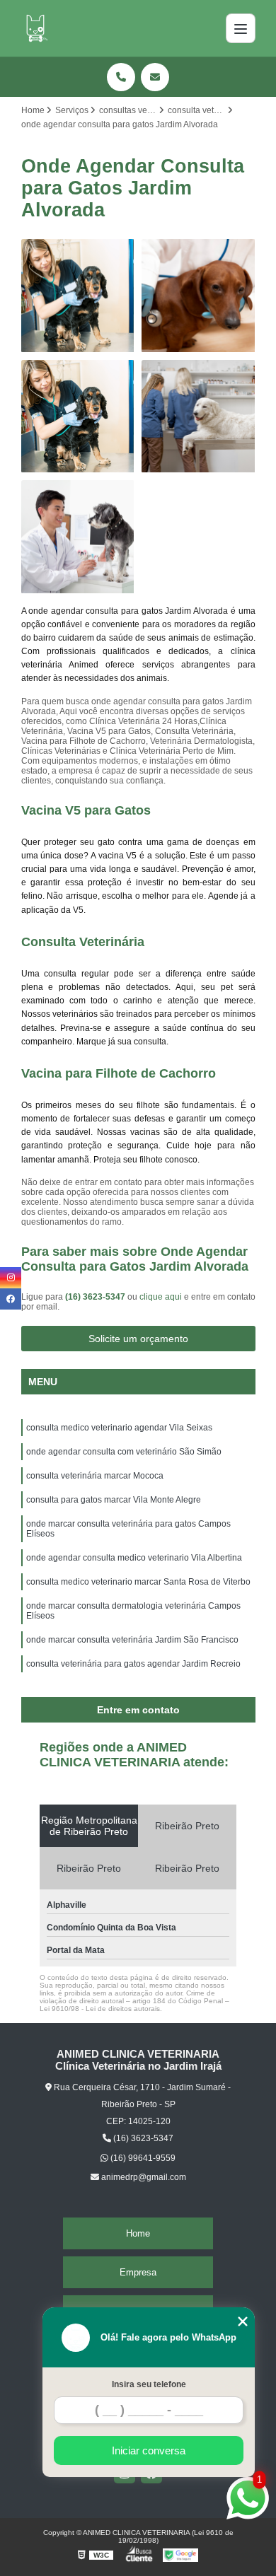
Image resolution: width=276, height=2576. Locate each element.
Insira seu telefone (149, 2384)
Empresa (138, 2272)
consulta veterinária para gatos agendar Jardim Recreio (133, 1664)
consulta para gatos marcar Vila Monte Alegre (114, 1500)
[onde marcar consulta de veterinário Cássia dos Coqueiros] (199, 296)
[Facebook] (11, 1299)
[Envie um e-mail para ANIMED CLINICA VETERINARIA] (155, 77)
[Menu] (241, 28)
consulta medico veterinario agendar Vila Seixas (119, 1428)
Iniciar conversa (149, 2450)
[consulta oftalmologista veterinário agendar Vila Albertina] (78, 537)
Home (138, 2233)
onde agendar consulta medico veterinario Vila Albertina (134, 1558)
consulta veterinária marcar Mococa (95, 1476)
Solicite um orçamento (138, 1339)
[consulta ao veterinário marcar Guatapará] (199, 417)
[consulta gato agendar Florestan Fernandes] (78, 296)
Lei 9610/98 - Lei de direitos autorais (100, 2009)
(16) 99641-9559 (142, 2158)
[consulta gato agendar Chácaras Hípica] (78, 417)
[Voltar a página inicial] (35, 28)
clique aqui (161, 1297)
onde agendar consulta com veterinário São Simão (124, 1452)
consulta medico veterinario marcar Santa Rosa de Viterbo (138, 1582)
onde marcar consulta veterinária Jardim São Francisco (132, 1640)
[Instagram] (11, 1278)
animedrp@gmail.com (143, 2177)
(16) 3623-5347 (96, 1297)
